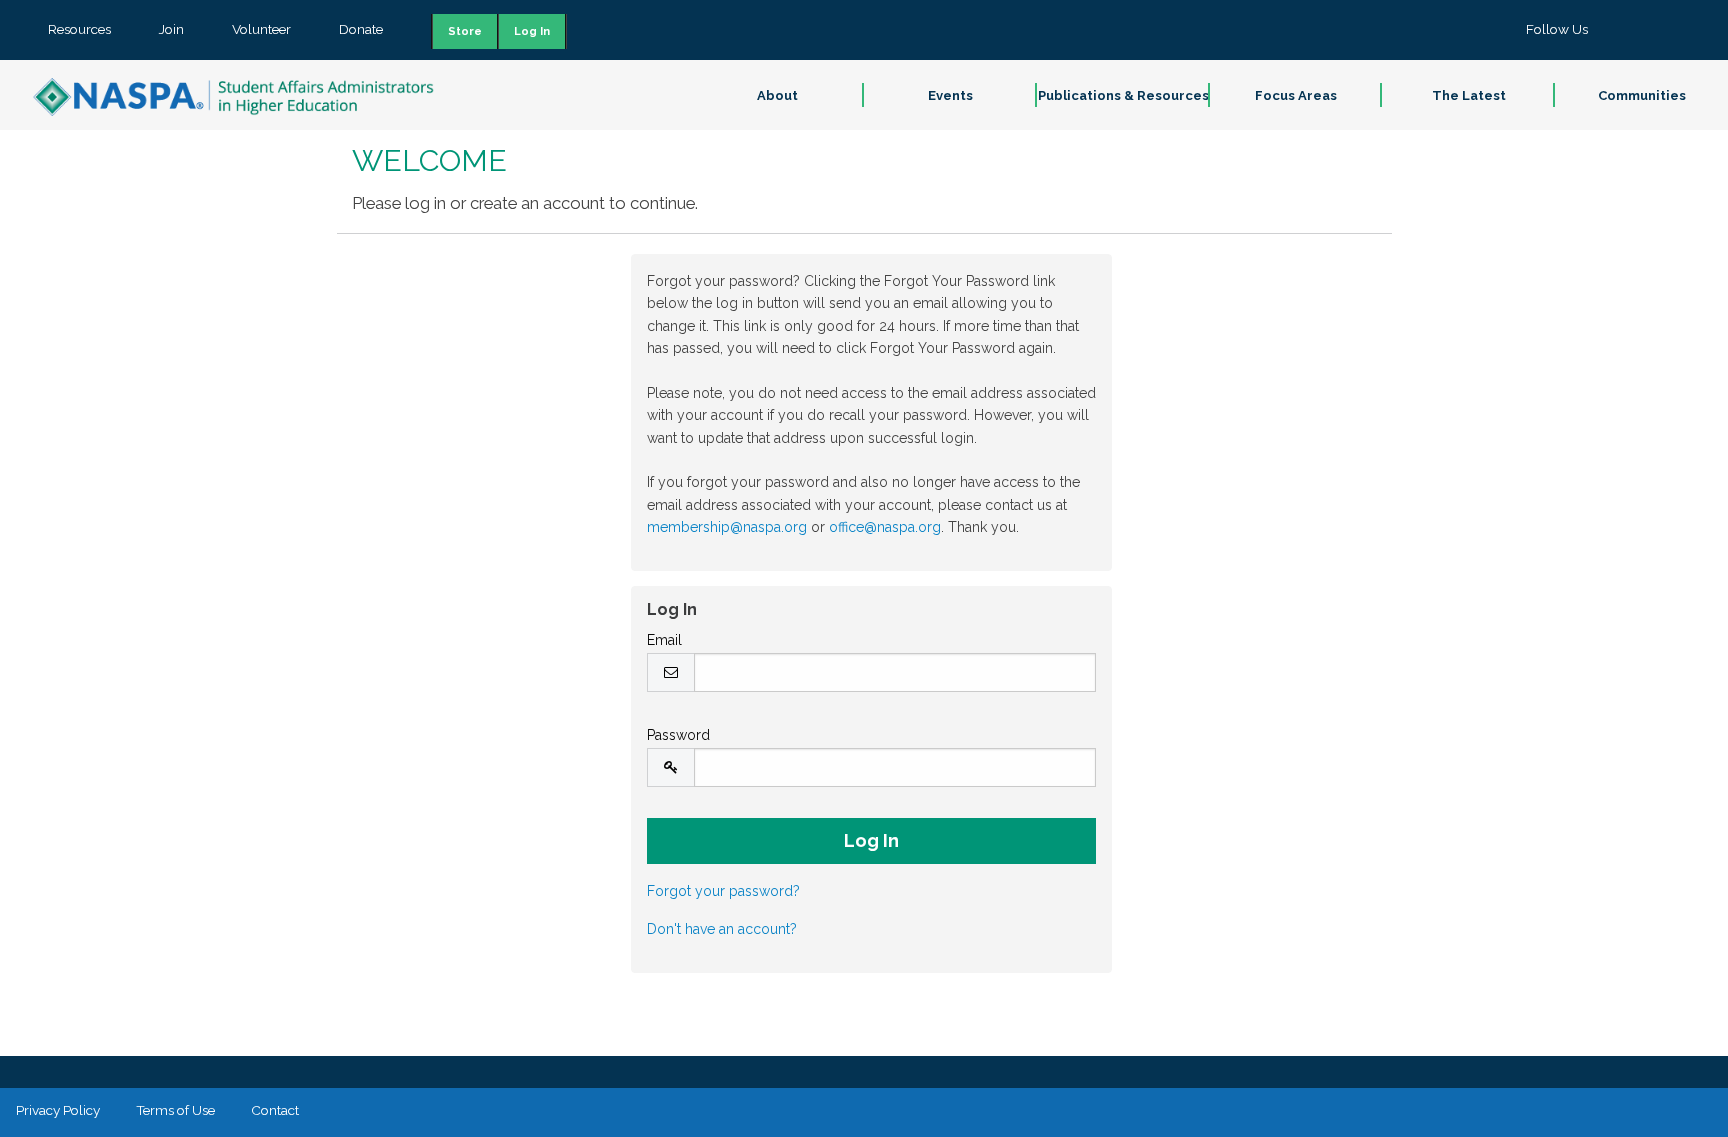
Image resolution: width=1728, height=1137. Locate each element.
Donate (361, 29)
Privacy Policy (58, 1110)
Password (678, 735)
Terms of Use (175, 1110)
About (777, 95)
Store (465, 31)
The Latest (1469, 95)
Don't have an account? (722, 929)
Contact (275, 1110)
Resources (79, 29)
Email (664, 640)
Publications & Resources (1123, 95)
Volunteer (261, 29)
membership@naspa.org (727, 527)
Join (171, 29)
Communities (1642, 95)
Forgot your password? (723, 891)
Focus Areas (1296, 95)
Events (950, 95)
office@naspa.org (885, 527)
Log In (532, 31)
